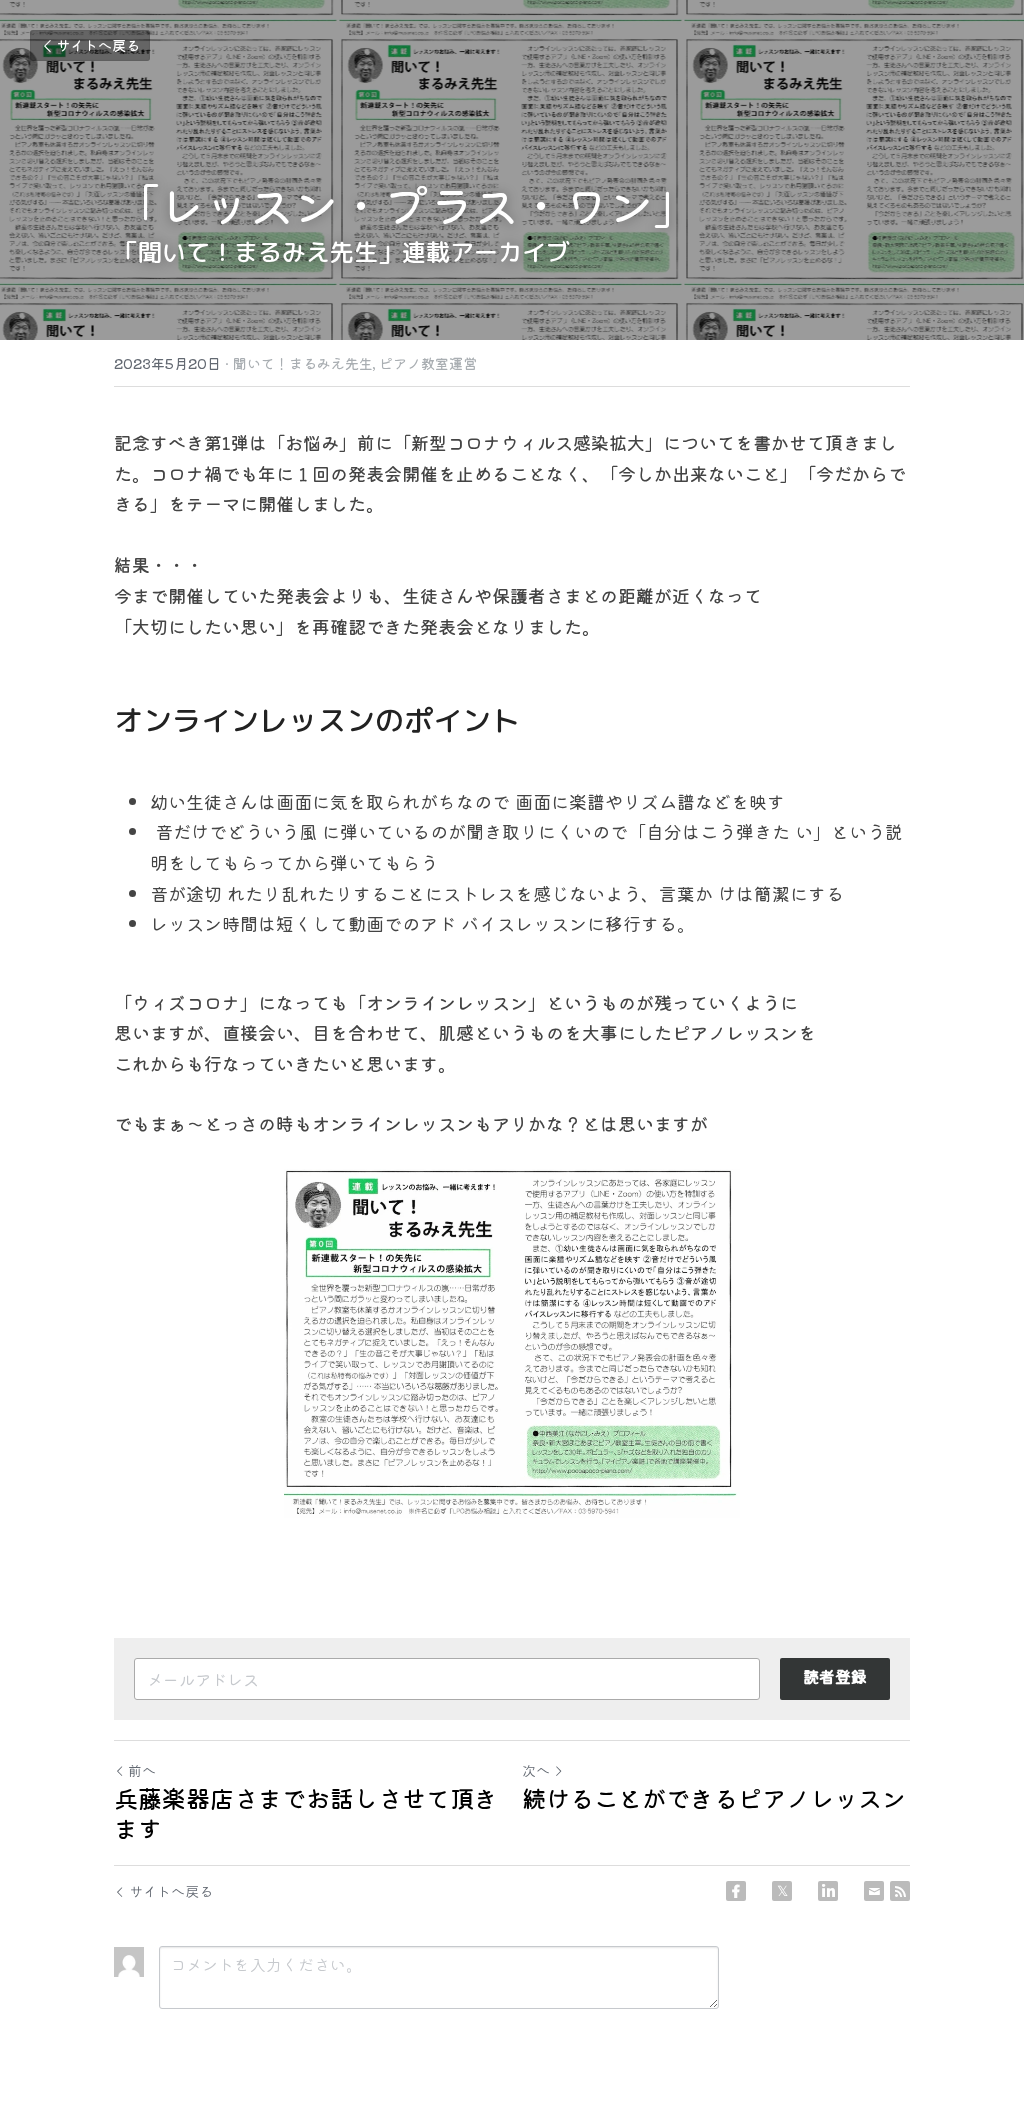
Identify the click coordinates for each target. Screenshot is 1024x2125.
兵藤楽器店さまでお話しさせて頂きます (306, 1813)
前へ (142, 1770)
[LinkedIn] (828, 1891)
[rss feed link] (900, 1891)
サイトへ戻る (98, 45)
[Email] (874, 1891)
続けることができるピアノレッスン (714, 1798)
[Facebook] (736, 1891)
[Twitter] (782, 1891)
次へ (536, 1770)
